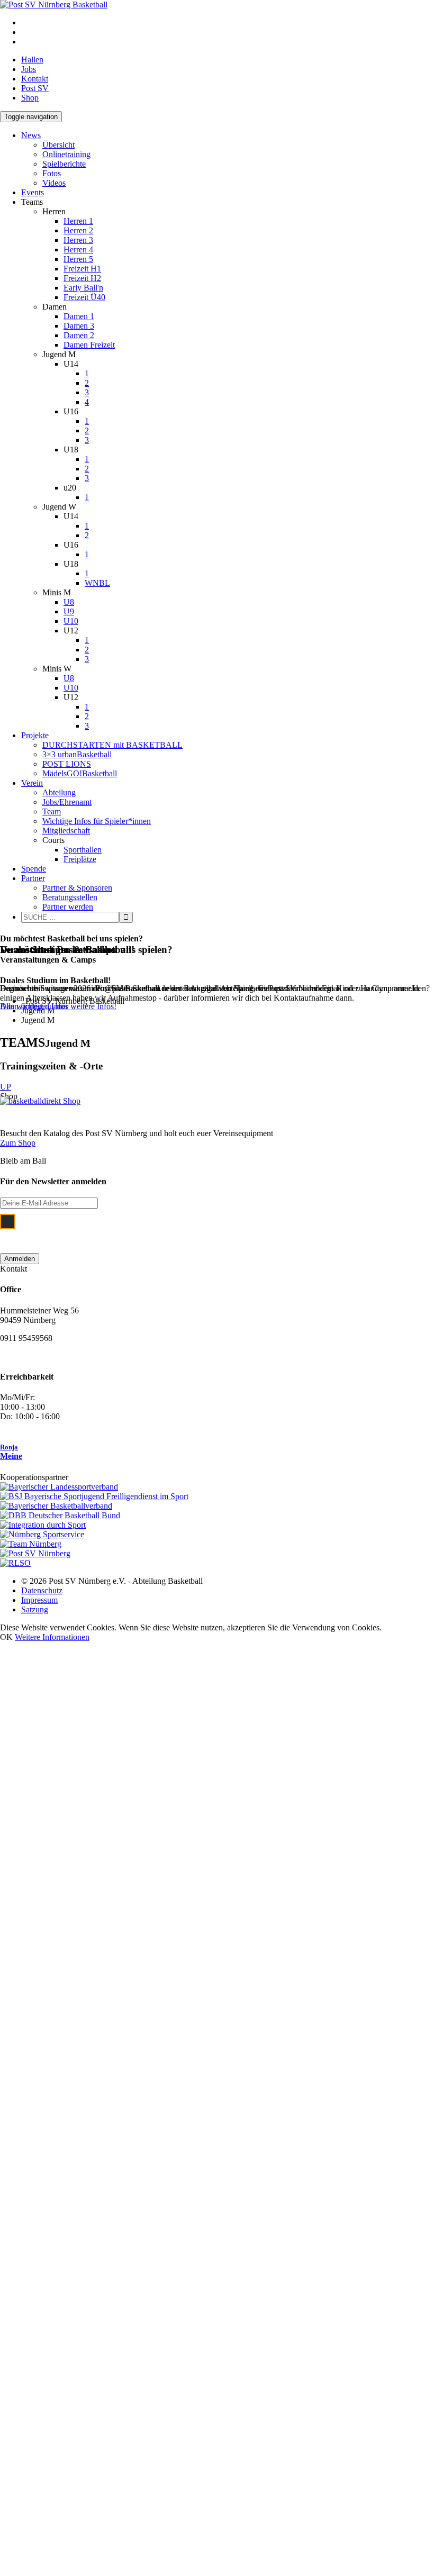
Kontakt (35, 79)
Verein (32, 783)
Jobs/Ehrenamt (67, 802)
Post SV (35, 88)
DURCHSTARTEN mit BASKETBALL (112, 745)
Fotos (52, 173)
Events (33, 192)
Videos (54, 183)
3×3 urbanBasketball (77, 754)
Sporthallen (83, 850)
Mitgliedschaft (66, 831)
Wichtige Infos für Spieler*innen (97, 821)
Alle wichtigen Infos (34, 1006)
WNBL (97, 583)
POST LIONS (67, 764)
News (31, 135)
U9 (69, 611)
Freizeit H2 (82, 278)
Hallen (32, 60)
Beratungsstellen (70, 897)
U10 (71, 621)
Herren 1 (78, 221)
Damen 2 (79, 335)
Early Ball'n (83, 288)
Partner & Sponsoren (77, 888)
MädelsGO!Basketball (80, 773)
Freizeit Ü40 (84, 297)
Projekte (35, 735)
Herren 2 (78, 230)
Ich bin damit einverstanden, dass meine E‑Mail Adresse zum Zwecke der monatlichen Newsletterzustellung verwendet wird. (208, 1228)
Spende (34, 869)
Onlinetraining (66, 154)
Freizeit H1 (82, 269)
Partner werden (68, 907)
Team (52, 811)
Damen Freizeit (89, 345)
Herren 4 (78, 250)
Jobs (29, 69)
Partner (33, 878)
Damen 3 (79, 326)
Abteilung (59, 792)
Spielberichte (64, 164)
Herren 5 (78, 259)
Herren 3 (78, 240)
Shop (30, 98)
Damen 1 (79, 316)
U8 (69, 602)
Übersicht (58, 145)
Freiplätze (80, 859)
